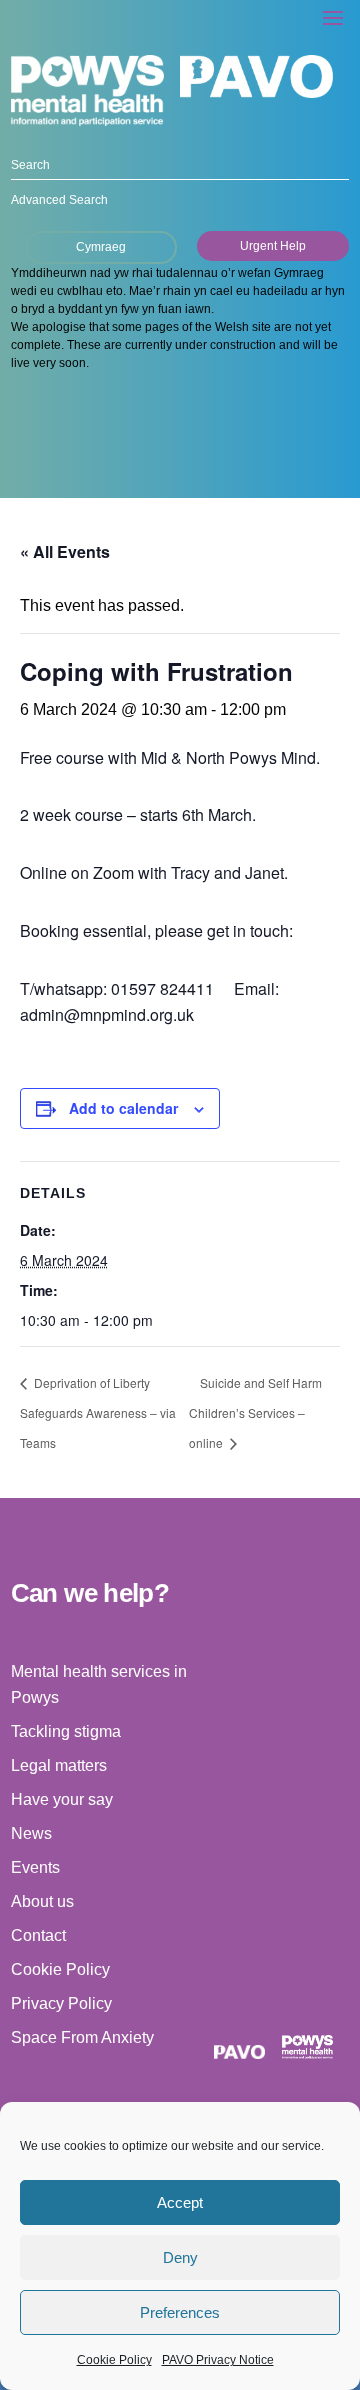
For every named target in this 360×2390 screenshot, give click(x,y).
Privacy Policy (61, 2003)
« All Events (65, 551)
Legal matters (59, 1765)
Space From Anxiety (82, 2037)
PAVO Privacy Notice (218, 2360)
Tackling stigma (66, 1731)
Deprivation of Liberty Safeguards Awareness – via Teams (98, 1413)
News (31, 1833)
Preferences (180, 2312)
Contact (38, 1935)
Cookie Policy (114, 2360)
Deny (180, 2257)
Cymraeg (101, 247)
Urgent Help (273, 246)
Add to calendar (123, 1108)
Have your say (62, 1799)
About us (42, 1901)
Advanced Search (59, 200)
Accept (180, 2202)
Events (35, 1867)
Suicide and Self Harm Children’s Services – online (255, 1413)
